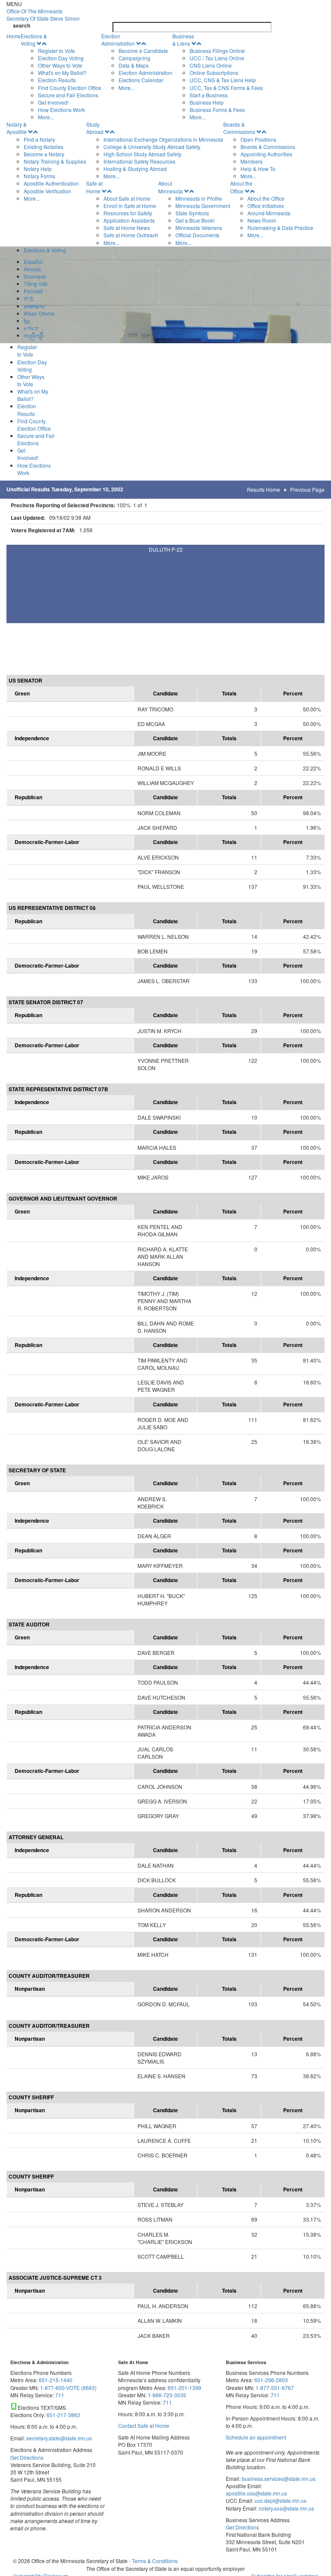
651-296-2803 (271, 2380)
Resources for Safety (128, 213)
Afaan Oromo (39, 313)
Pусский (33, 291)
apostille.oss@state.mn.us (256, 2493)
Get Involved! (53, 102)
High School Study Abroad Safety (142, 154)
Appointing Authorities (266, 154)
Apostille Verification (47, 191)
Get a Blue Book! (195, 220)
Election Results (57, 80)
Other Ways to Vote (60, 65)
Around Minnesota (269, 213)
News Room (262, 220)
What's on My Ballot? (62, 73)
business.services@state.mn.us (278, 2478)
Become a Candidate (143, 51)
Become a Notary (44, 154)
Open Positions (258, 139)
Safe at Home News (127, 228)
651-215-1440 (56, 2380)
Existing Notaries (44, 147)
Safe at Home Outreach (131, 235)
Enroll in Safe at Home (130, 206)
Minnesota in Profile (199, 198)
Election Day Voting (61, 58)
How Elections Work (61, 110)
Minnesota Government (203, 206)
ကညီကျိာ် (34, 335)
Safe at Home (94, 187)
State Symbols (192, 213)
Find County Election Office (70, 88)
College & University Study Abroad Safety (152, 147)
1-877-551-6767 (275, 2388)
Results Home (264, 489)
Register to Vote (56, 51)
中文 (29, 298)
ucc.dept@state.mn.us (280, 2500)
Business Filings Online (217, 51)
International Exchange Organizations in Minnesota (163, 139)
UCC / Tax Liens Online (217, 58)
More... (46, 117)
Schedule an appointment (256, 2437)
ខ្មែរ (27, 321)
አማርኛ (31, 328)
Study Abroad (95, 128)
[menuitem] (61, 77)
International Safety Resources (139, 161)
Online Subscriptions (214, 73)
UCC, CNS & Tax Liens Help (223, 80)
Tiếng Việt (36, 284)
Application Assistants (129, 220)
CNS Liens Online (211, 65)
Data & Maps (134, 65)
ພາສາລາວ (34, 306)
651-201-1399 (184, 2388)
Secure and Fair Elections (68, 95)
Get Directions (27, 2457)
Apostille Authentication (51, 183)
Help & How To (258, 169)
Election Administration (118, 40)
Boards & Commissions (239, 128)
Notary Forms (39, 176)
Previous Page (307, 489)
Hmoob (32, 269)
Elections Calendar (141, 80)
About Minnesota (170, 187)
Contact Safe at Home (144, 2425)
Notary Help (38, 169)
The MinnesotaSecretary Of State (43, 15)
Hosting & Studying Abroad (135, 169)
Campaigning (134, 58)
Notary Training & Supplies (55, 161)
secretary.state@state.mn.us (58, 2438)
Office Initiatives (266, 206)
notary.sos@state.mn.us (286, 2508)
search (22, 26)
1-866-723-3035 (167, 2395)
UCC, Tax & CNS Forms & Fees (226, 88)
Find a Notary (39, 139)
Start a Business (209, 95)
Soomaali (35, 276)
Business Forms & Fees (217, 110)
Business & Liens (183, 40)
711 (60, 2395)
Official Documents (197, 235)
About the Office (241, 187)
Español (33, 262)
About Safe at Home (127, 198)
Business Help (207, 102)
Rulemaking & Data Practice (280, 228)
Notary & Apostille (17, 128)
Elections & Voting (34, 40)
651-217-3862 (63, 2415)
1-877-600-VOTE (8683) (68, 2388)
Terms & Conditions (155, 2561)
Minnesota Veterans (199, 228)
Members (251, 161)
